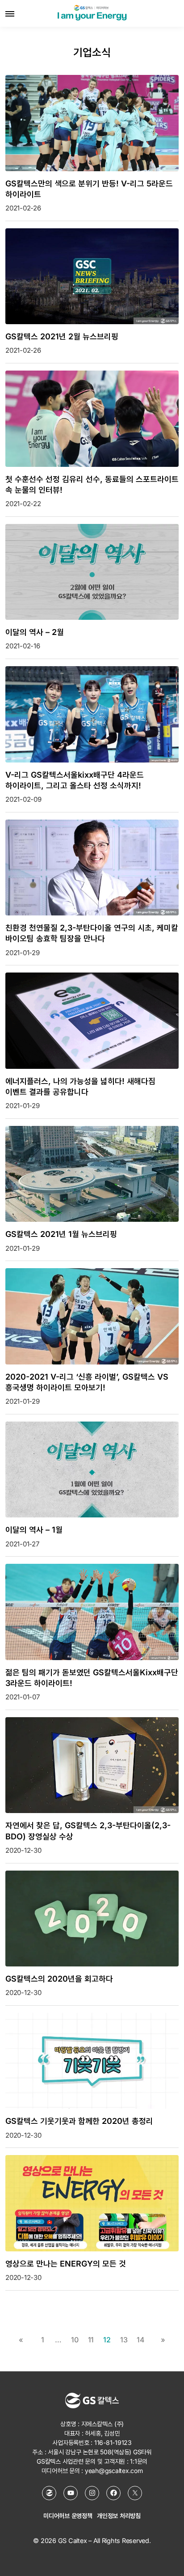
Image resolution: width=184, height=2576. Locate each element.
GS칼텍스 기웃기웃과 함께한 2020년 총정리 (79, 2121)
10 (75, 2340)
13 (124, 2340)
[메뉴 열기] (10, 13)
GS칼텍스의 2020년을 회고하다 (59, 1979)
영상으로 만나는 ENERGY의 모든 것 (66, 2264)
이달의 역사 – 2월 (35, 632)
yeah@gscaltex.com (114, 2471)
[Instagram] (92, 2493)
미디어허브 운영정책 (68, 2516)
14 (141, 2340)
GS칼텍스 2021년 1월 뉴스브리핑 (61, 1234)
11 (91, 2340)
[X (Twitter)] (135, 2493)
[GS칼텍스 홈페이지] (49, 2493)
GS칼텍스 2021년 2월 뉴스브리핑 (62, 336)
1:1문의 (139, 2461)
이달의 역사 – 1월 (34, 1530)
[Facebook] (113, 2493)
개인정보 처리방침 (119, 2516)
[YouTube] (71, 2493)
